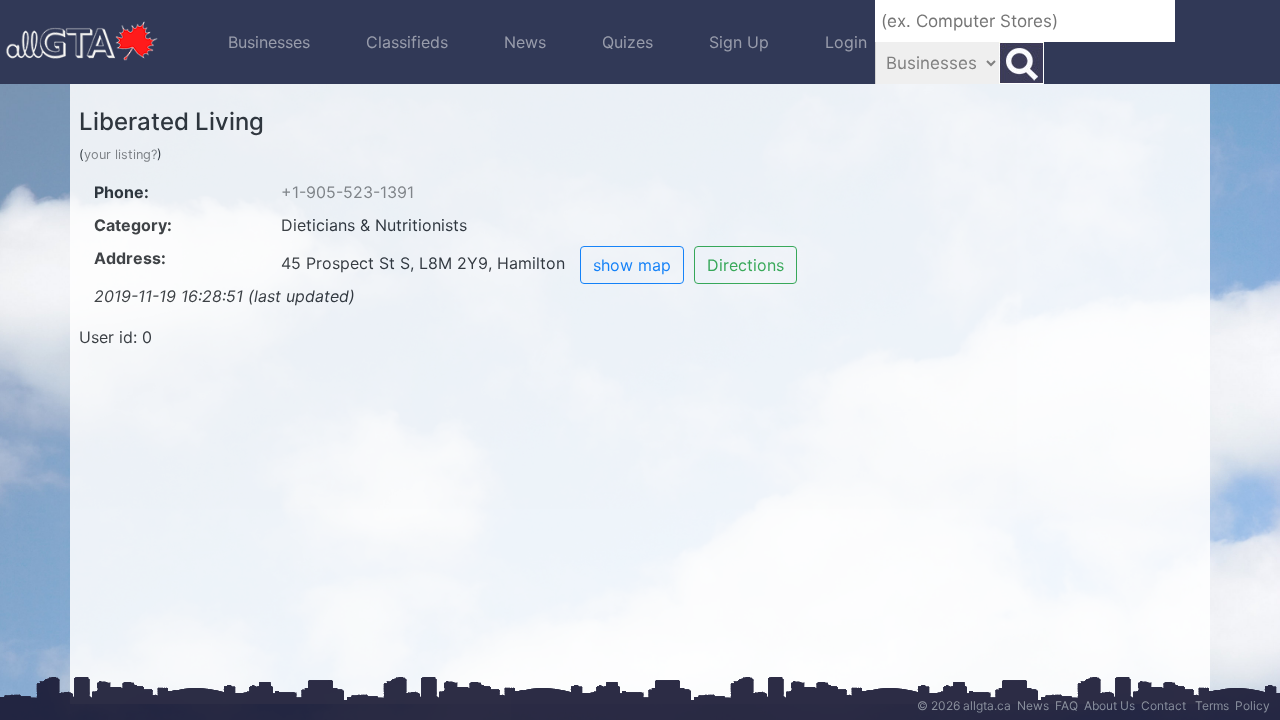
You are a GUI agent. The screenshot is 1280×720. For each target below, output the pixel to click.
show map (632, 265)
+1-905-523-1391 (347, 192)
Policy (1252, 705)
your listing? (120, 154)
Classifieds (407, 42)
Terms (1212, 705)
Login (846, 42)
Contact (1163, 705)
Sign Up (739, 42)
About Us (1109, 705)
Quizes (627, 42)
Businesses (269, 42)
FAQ (1066, 705)
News (525, 42)
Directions (745, 265)
